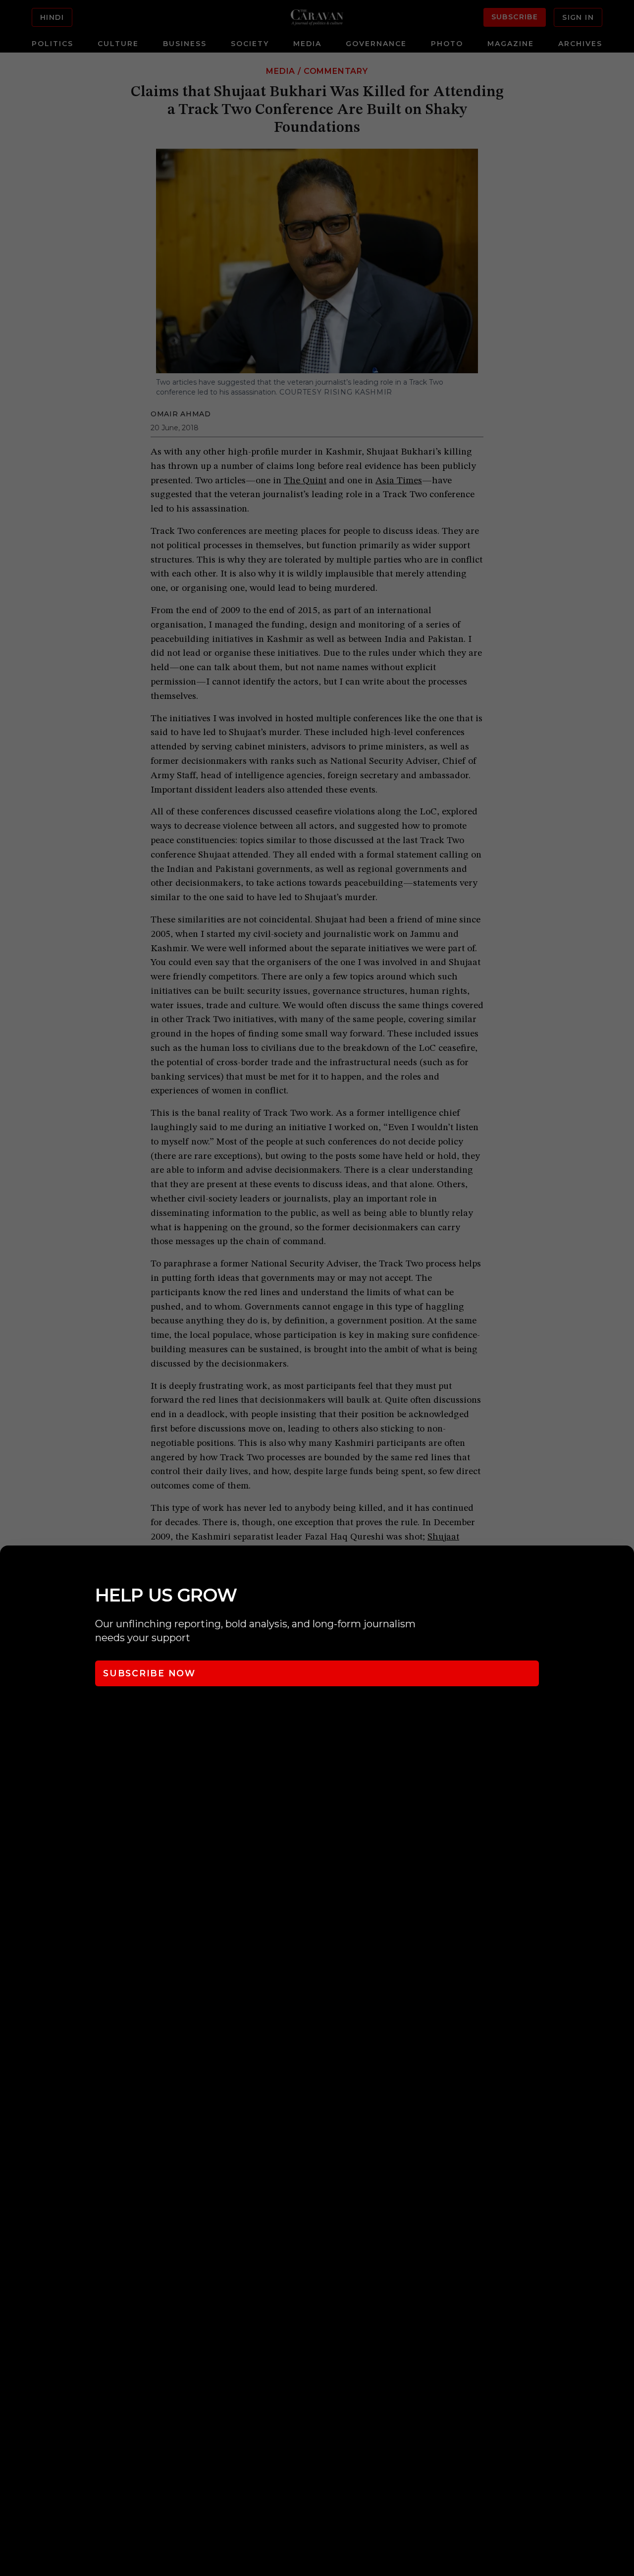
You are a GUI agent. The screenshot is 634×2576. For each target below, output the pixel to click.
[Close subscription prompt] (624, 1566)
